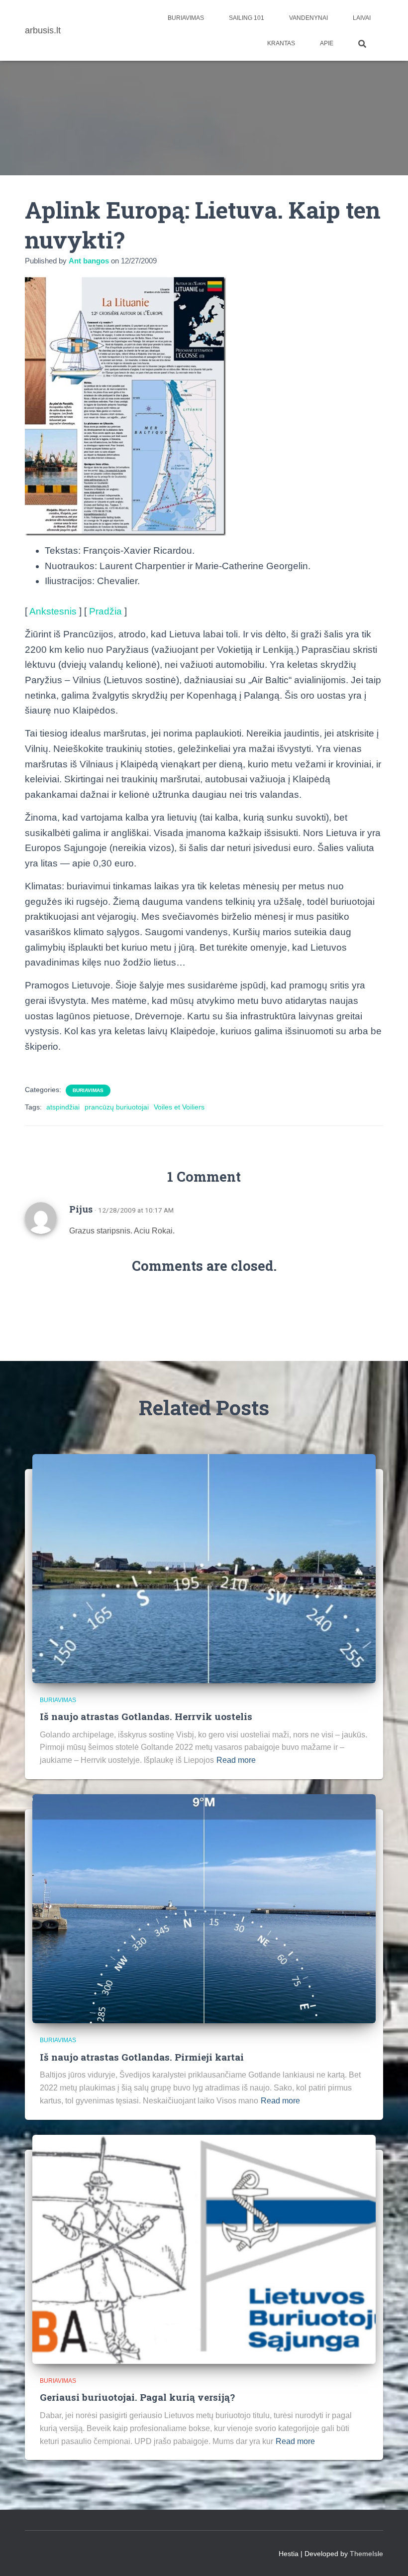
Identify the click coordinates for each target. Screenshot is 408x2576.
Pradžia (105, 611)
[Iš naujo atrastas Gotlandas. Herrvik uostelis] (204, 1568)
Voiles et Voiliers (179, 1107)
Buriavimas (186, 18)
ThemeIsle (366, 2554)
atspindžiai (63, 1107)
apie (327, 43)
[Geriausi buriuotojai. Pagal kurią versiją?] (204, 2248)
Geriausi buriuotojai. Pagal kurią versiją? (137, 2397)
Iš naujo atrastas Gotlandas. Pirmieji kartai (142, 2057)
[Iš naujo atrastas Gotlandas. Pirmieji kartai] (204, 1908)
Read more (236, 1760)
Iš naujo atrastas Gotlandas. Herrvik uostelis (146, 1716)
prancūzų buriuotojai (117, 1107)
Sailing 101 (247, 18)
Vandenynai (308, 18)
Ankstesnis (53, 611)
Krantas (281, 43)
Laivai (362, 18)
